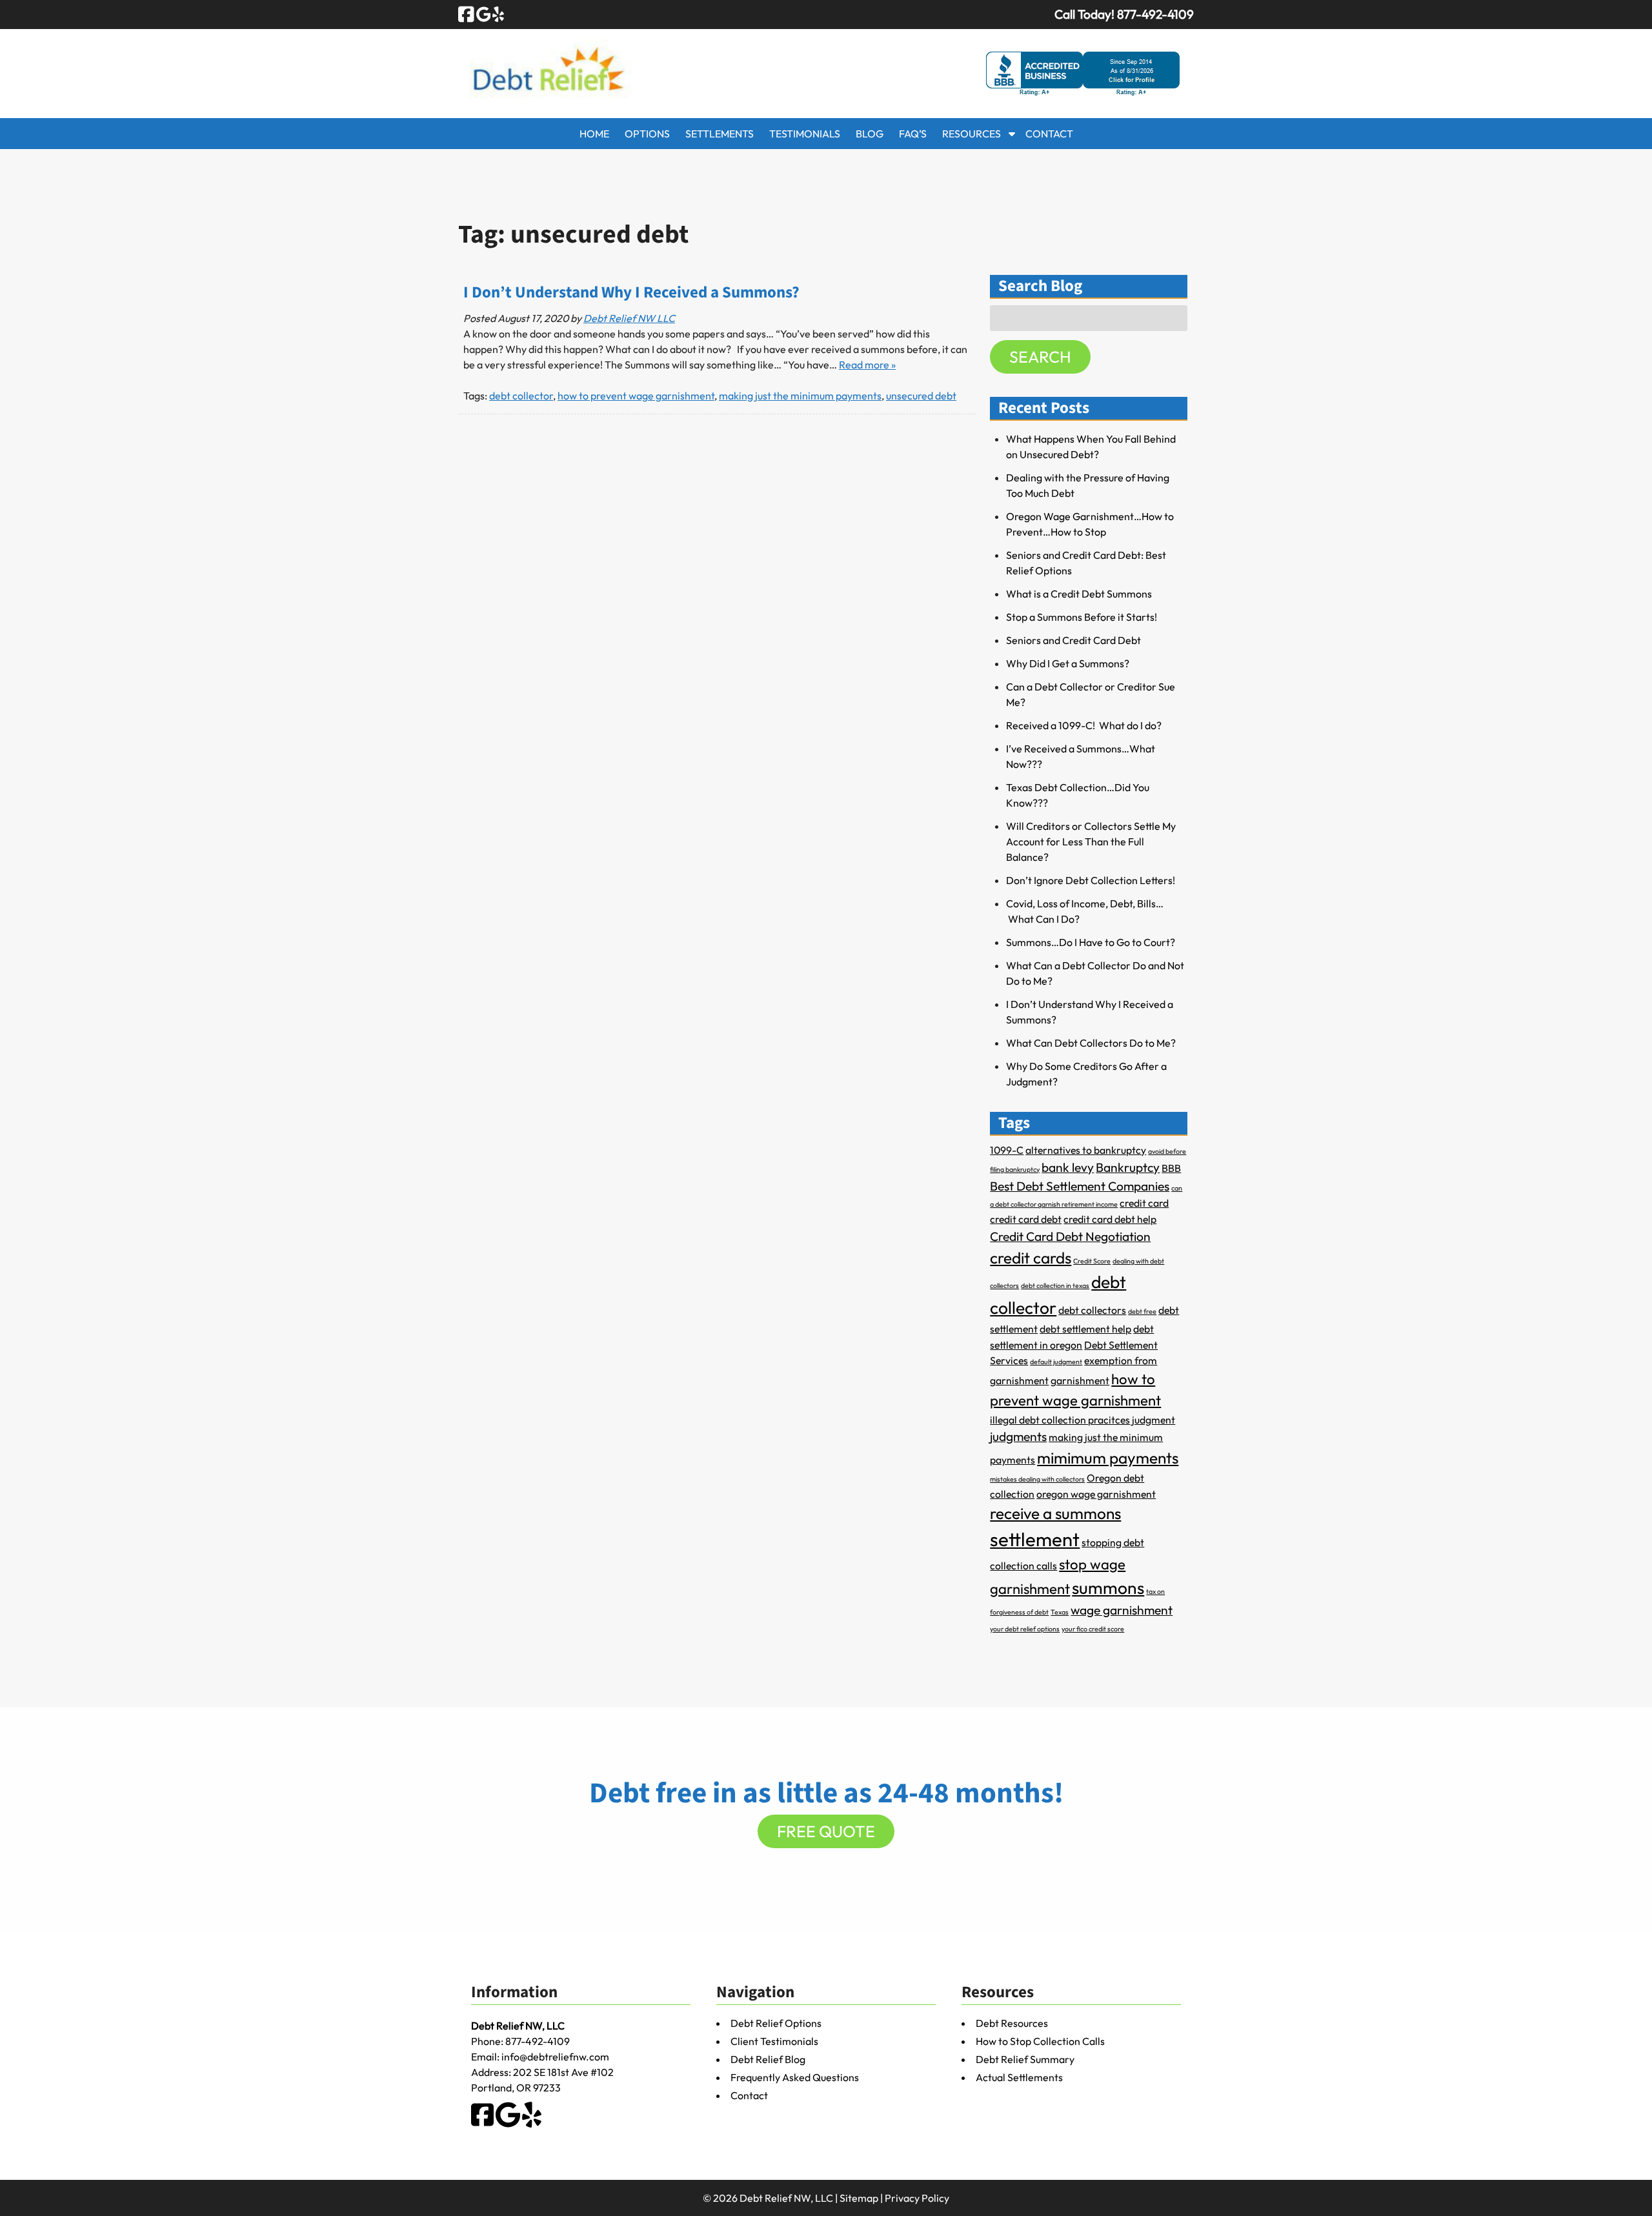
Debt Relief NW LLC (629, 318)
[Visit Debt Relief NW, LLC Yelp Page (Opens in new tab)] (498, 14)
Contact (1049, 134)
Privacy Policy (917, 2198)
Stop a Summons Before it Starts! (1082, 617)
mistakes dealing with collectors (1037, 1479)
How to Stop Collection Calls (1040, 2041)
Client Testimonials (774, 2041)
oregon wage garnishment (1096, 1494)
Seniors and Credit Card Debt (1073, 640)
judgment (1153, 1420)
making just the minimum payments (800, 396)
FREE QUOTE (826, 1831)
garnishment (1080, 1380)
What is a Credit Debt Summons (1079, 594)
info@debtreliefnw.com (555, 2057)
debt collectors (1092, 1310)
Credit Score (1092, 1261)
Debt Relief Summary (1025, 2059)
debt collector (521, 396)
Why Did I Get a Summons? (1068, 663)
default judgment (1056, 1362)
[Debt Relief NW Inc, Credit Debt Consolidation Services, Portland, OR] (1083, 74)
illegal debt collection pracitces (1060, 1420)
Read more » (867, 365)
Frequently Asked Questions (795, 2077)
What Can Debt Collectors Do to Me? (1091, 1043)
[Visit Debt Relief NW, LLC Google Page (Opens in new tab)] (484, 14)
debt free (1142, 1311)
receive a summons (1055, 1513)
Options (647, 134)
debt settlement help (1085, 1329)
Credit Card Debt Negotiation (1070, 1236)
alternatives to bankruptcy (1086, 1150)
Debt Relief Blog (768, 2059)
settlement (1035, 1539)
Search (1040, 357)
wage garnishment (1122, 1610)
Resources (972, 134)
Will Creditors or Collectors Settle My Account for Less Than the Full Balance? (1091, 841)
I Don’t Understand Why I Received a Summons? (631, 293)
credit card (1144, 1203)
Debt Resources (1012, 2023)
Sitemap (859, 2198)
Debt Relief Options (776, 2023)
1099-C (1007, 1150)
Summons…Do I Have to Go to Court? (1091, 942)
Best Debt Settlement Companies (1080, 1186)
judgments (1018, 1436)
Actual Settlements (1019, 2077)
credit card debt (1026, 1219)
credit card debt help (1110, 1219)
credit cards (1031, 1258)
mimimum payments (1108, 1458)
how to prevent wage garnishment (636, 396)
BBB (1171, 1168)
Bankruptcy (1128, 1167)
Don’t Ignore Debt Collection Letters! (1091, 880)
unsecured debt (921, 396)
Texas (1060, 1612)
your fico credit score (1093, 1629)
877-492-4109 (538, 2041)
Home (594, 134)
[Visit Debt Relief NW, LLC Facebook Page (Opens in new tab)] (466, 14)
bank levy (1068, 1167)
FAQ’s (913, 134)
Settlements (720, 134)
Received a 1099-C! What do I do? (1084, 725)
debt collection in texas (1055, 1285)
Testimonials (805, 134)
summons (1108, 1588)
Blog (870, 134)
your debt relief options (1025, 1629)
